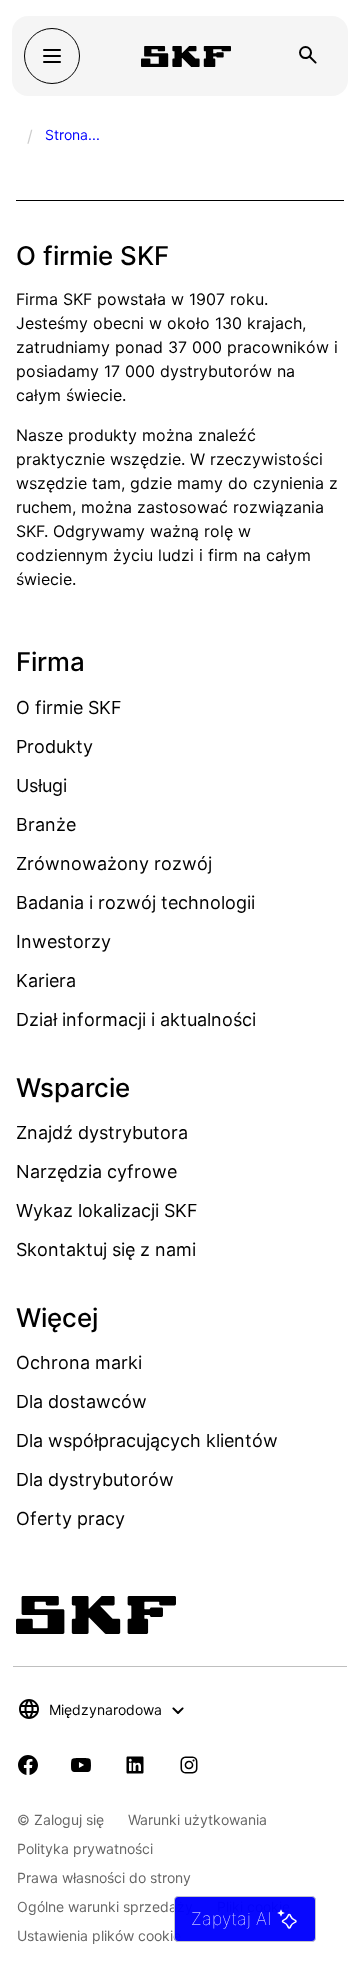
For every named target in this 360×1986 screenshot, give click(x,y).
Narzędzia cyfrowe (96, 1171)
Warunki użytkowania (197, 1819)
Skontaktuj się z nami (106, 1249)
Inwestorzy (63, 941)
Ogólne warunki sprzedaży (105, 1906)
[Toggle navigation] (52, 56)
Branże (46, 824)
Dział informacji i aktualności (136, 1019)
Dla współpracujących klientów (147, 1440)
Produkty (54, 746)
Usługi (41, 785)
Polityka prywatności (85, 1848)
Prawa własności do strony (104, 1877)
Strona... (72, 134)
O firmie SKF (69, 707)
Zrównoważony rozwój (114, 863)
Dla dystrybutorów (95, 1479)
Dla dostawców (81, 1401)
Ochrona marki (79, 1362)
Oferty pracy (70, 1518)
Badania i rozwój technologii (135, 902)
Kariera (46, 980)
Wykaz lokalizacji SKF (107, 1210)
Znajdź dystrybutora (102, 1132)
